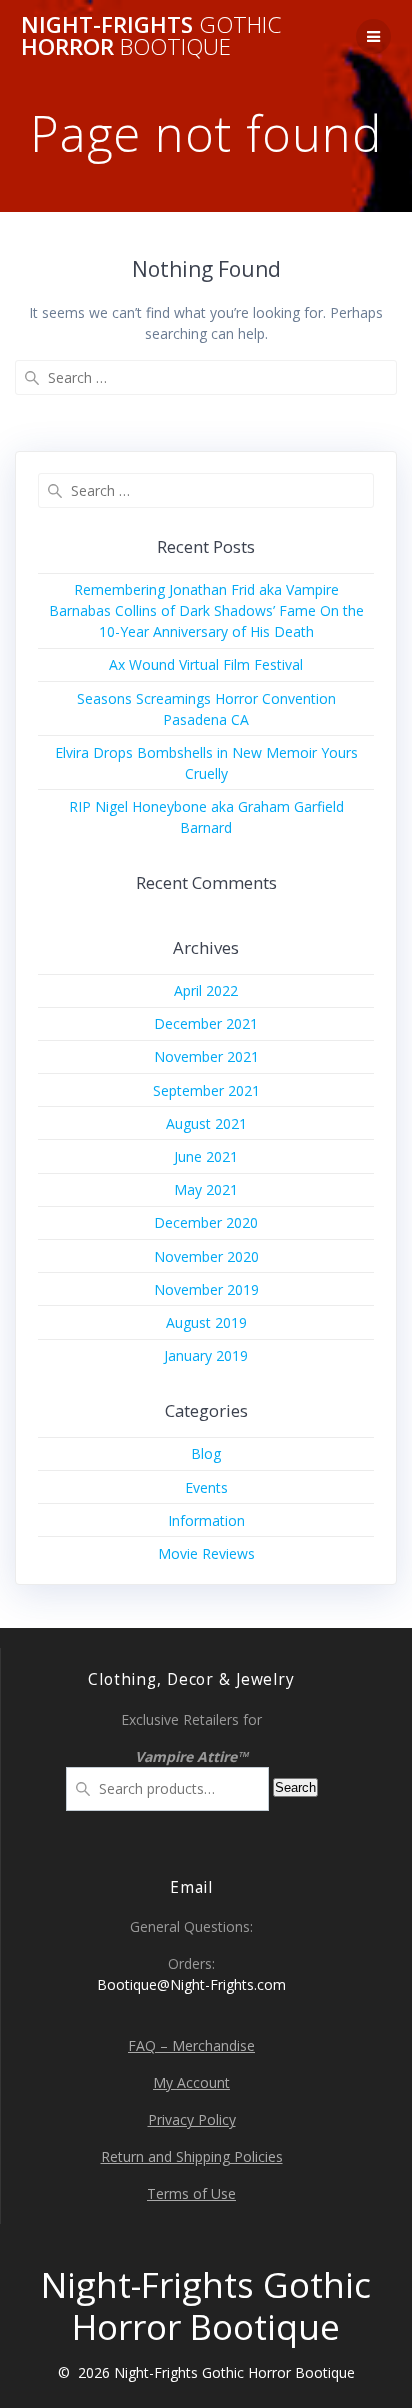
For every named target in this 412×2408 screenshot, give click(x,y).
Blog (206, 1453)
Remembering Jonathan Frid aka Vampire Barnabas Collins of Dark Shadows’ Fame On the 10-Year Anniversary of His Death (206, 610)
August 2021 (206, 1123)
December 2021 (206, 1023)
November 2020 (206, 1256)
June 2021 (206, 1156)
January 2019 (206, 1355)
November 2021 (206, 1056)
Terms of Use (191, 2193)
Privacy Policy (192, 2119)
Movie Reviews (206, 1553)
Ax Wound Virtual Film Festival (206, 664)
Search (295, 1787)
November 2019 (206, 1289)
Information (206, 1520)
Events (206, 1487)
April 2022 (206, 990)
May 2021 (206, 1189)
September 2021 (206, 1090)
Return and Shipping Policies (192, 2156)
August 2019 (206, 1322)
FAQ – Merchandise (191, 2045)
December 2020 (206, 1222)
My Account (191, 2082)
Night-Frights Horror (151, 36)
